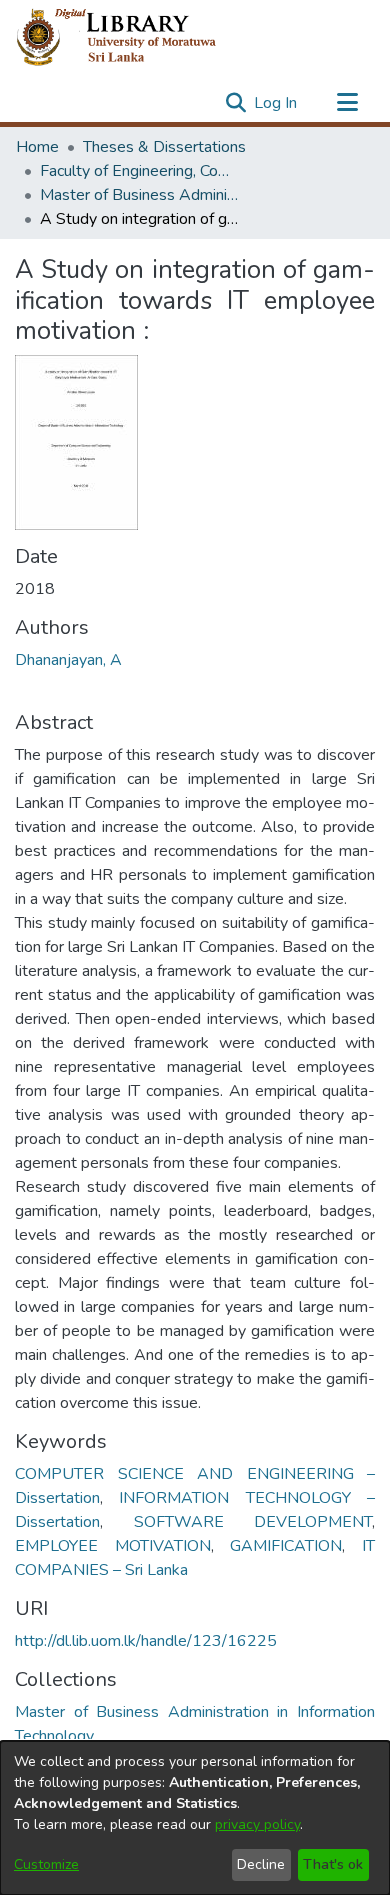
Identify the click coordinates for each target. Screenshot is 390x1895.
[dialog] (195, 1818)
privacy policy (257, 1824)
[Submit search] (235, 103)
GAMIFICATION (286, 1546)
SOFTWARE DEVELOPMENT (253, 1522)
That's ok (333, 1864)
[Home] (132, 38)
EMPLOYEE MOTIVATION (113, 1546)
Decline (261, 1864)
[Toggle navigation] (347, 103)
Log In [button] (276, 103)
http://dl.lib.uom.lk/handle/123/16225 (146, 1641)
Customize (46, 1864)
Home (37, 147)
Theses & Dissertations (164, 147)
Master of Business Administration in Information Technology (140, 195)
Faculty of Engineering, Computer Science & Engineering (140, 171)
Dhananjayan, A (68, 660)
